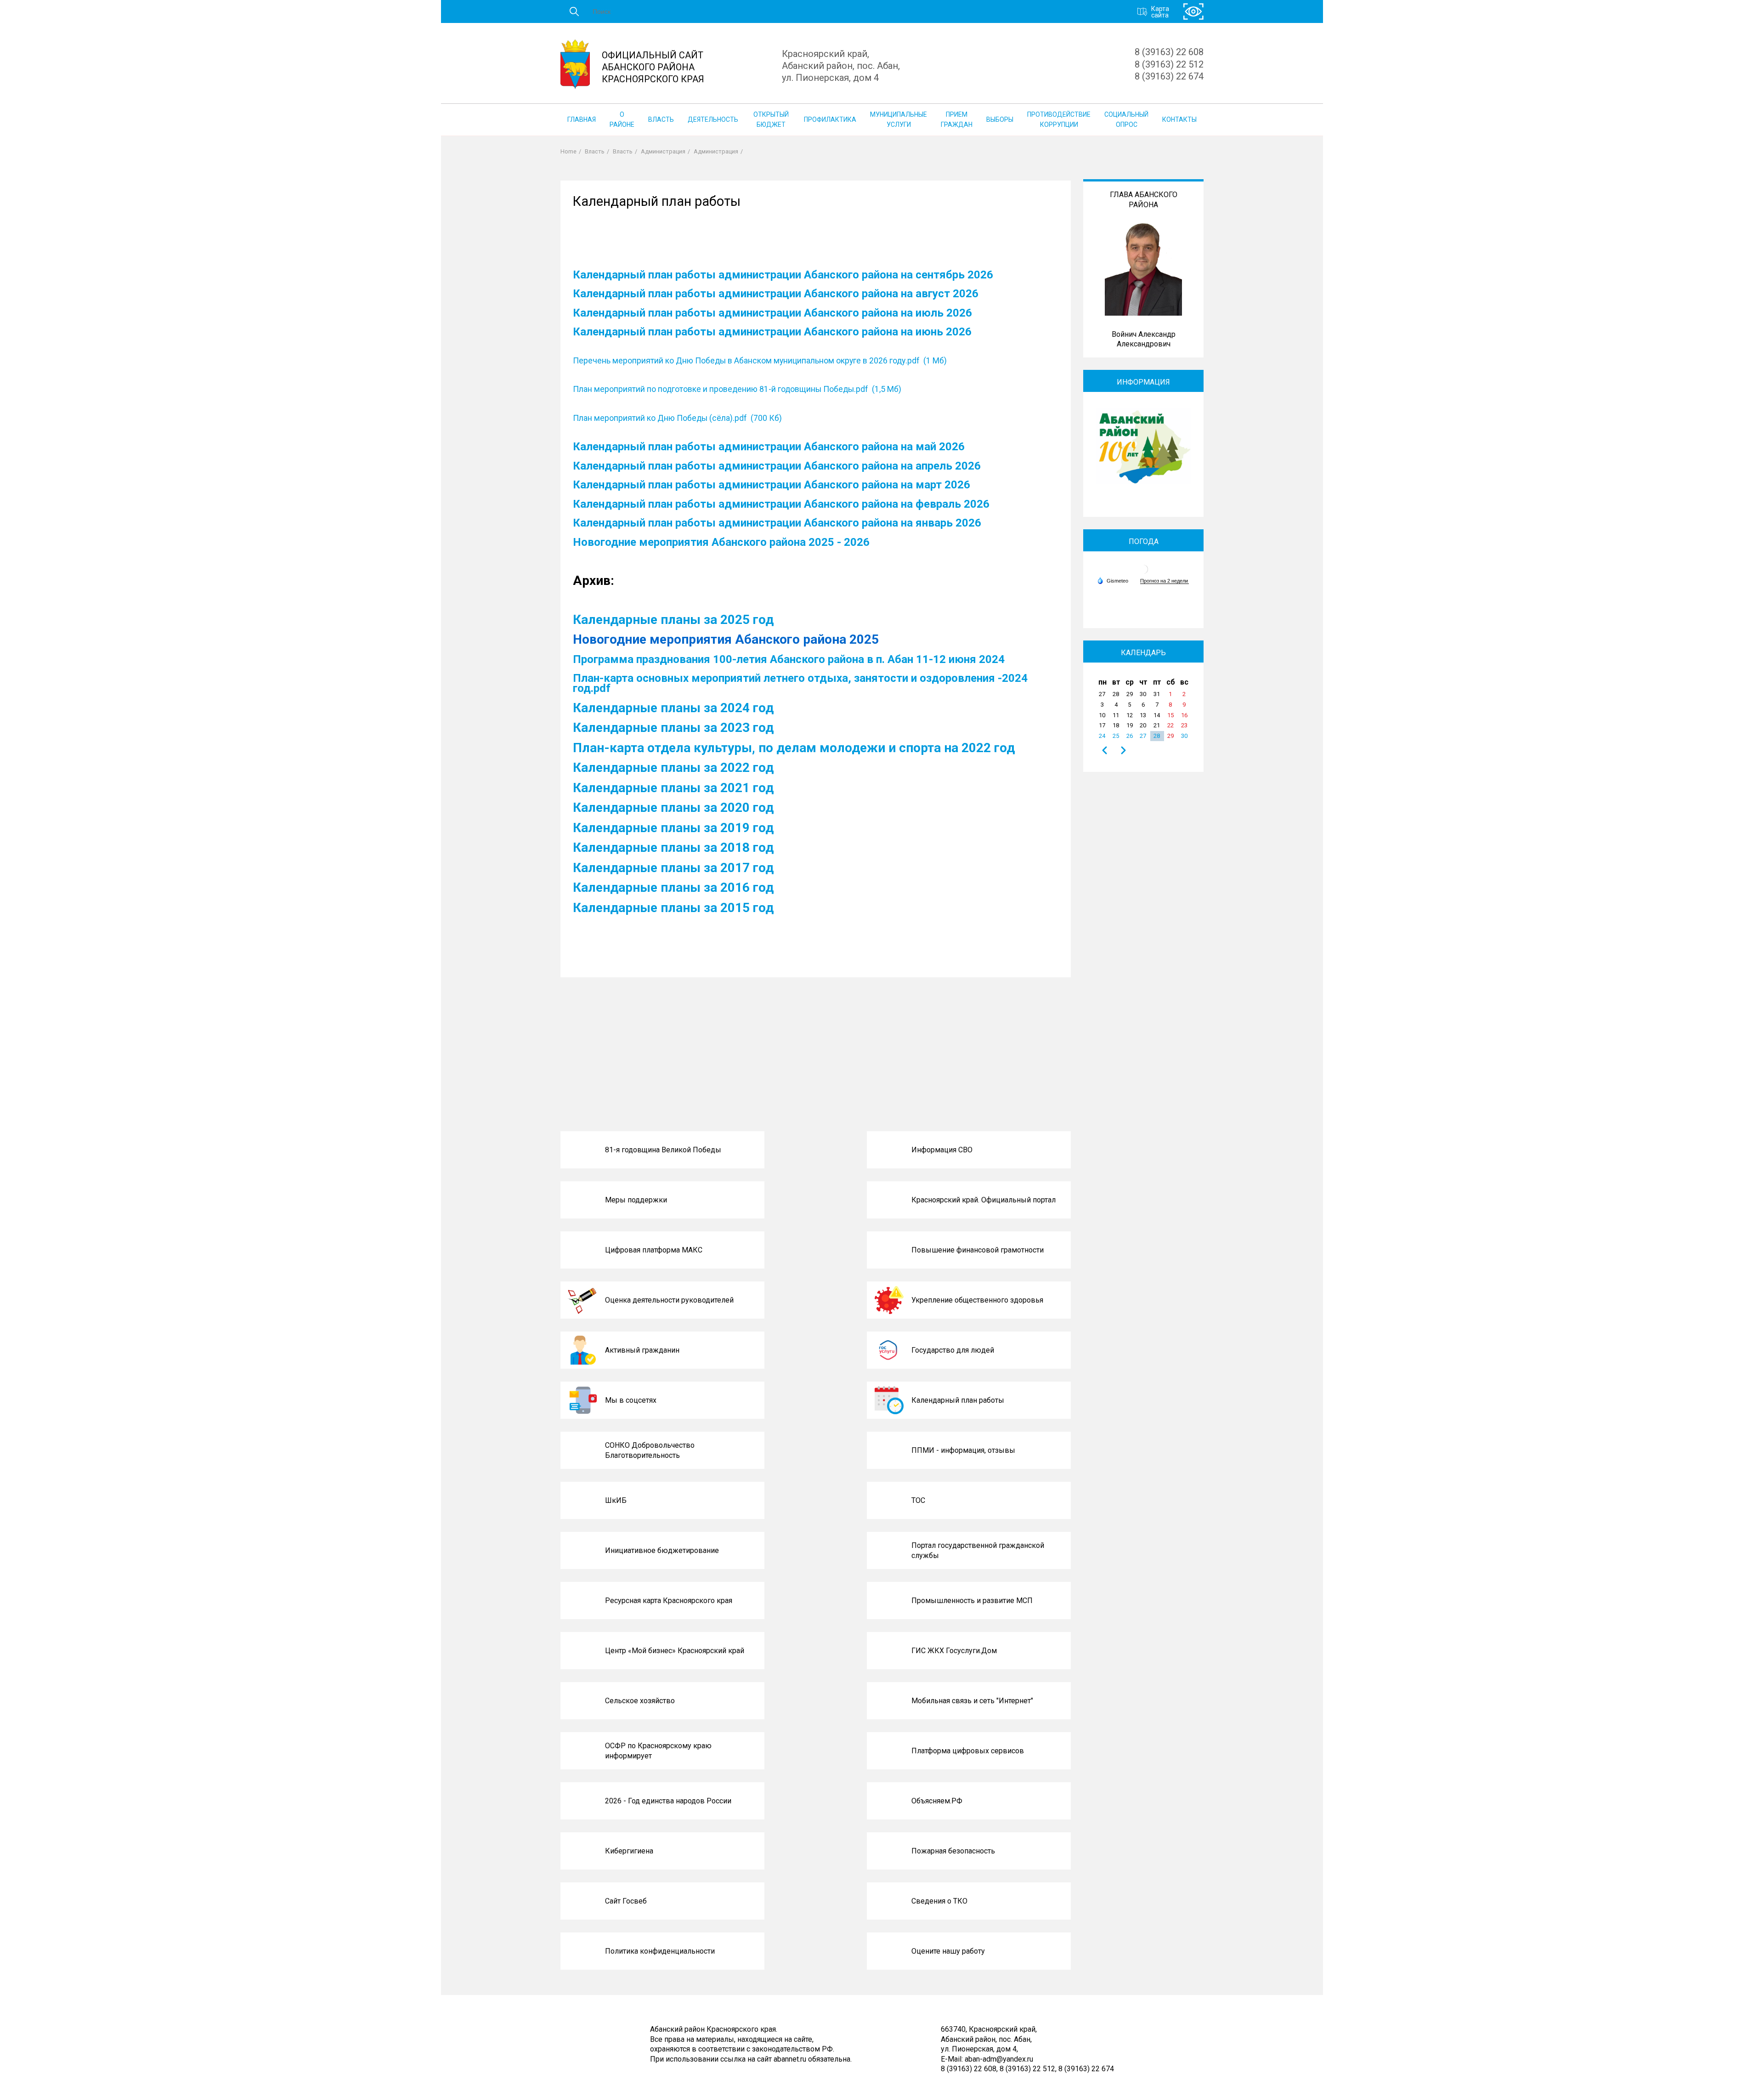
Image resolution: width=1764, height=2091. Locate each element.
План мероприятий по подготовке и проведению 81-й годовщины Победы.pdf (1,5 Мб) (737, 389)
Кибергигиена (629, 1851)
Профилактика (830, 119)
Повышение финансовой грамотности (978, 1250)
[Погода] (1113, 580)
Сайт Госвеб (626, 1901)
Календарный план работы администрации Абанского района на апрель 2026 (777, 466)
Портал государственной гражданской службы (978, 1550)
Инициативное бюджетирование (662, 1550)
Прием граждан (957, 119)
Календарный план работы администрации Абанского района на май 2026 (769, 447)
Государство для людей (953, 1350)
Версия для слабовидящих (1193, 12)
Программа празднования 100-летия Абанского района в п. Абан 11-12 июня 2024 (789, 659)
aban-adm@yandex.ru (999, 2059)
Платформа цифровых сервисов (968, 1751)
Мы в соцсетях (631, 1400)
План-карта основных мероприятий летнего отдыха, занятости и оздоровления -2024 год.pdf (800, 683)
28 (1157, 736)
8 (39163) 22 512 (1169, 64)
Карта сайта (1160, 11)
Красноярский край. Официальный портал (984, 1200)
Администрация (663, 151)
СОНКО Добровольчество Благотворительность (650, 1450)
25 (1116, 736)
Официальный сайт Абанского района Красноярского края (653, 67)
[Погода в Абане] (1143, 573)
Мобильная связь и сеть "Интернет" (972, 1701)
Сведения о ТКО (939, 1901)
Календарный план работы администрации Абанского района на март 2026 (772, 485)
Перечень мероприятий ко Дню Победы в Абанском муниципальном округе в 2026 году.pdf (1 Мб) (760, 361)
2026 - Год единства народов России (668, 1801)
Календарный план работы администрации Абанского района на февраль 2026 (781, 504)
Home (568, 151)
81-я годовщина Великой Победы (663, 1150)
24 (1102, 736)
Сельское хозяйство (640, 1701)
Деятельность (713, 119)
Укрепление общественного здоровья (977, 1300)
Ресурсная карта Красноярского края (669, 1601)
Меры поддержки (636, 1200)
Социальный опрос (1126, 119)
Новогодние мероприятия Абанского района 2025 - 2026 (721, 542)
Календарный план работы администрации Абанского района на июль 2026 (772, 313)
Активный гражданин (642, 1350)
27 (1143, 736)
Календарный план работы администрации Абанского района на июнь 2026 (772, 332)
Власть (661, 119)
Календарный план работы (958, 1400)
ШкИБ (616, 1500)
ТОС (918, 1500)
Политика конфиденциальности (660, 1951)
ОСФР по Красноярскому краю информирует (658, 1751)
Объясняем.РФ (937, 1801)
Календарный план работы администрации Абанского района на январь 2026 (777, 523)
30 (1184, 736)
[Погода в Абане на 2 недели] (1165, 581)
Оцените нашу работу (948, 1951)
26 (1130, 736)
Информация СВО (942, 1150)
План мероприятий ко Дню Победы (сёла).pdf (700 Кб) (677, 418)
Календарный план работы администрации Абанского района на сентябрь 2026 (783, 275)
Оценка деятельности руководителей (669, 1300)
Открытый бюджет (771, 119)
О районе (622, 119)
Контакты (1179, 119)
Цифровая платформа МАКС (654, 1250)
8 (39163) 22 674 (1169, 76)
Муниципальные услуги (899, 119)
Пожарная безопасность (953, 1851)
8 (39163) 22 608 (1169, 52)
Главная (582, 119)
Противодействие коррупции (1059, 119)
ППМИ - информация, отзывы (963, 1450)
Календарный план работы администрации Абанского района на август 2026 (776, 294)
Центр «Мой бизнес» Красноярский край (675, 1651)
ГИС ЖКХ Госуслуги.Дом (954, 1651)
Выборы (1000, 119)
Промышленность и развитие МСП (972, 1601)
